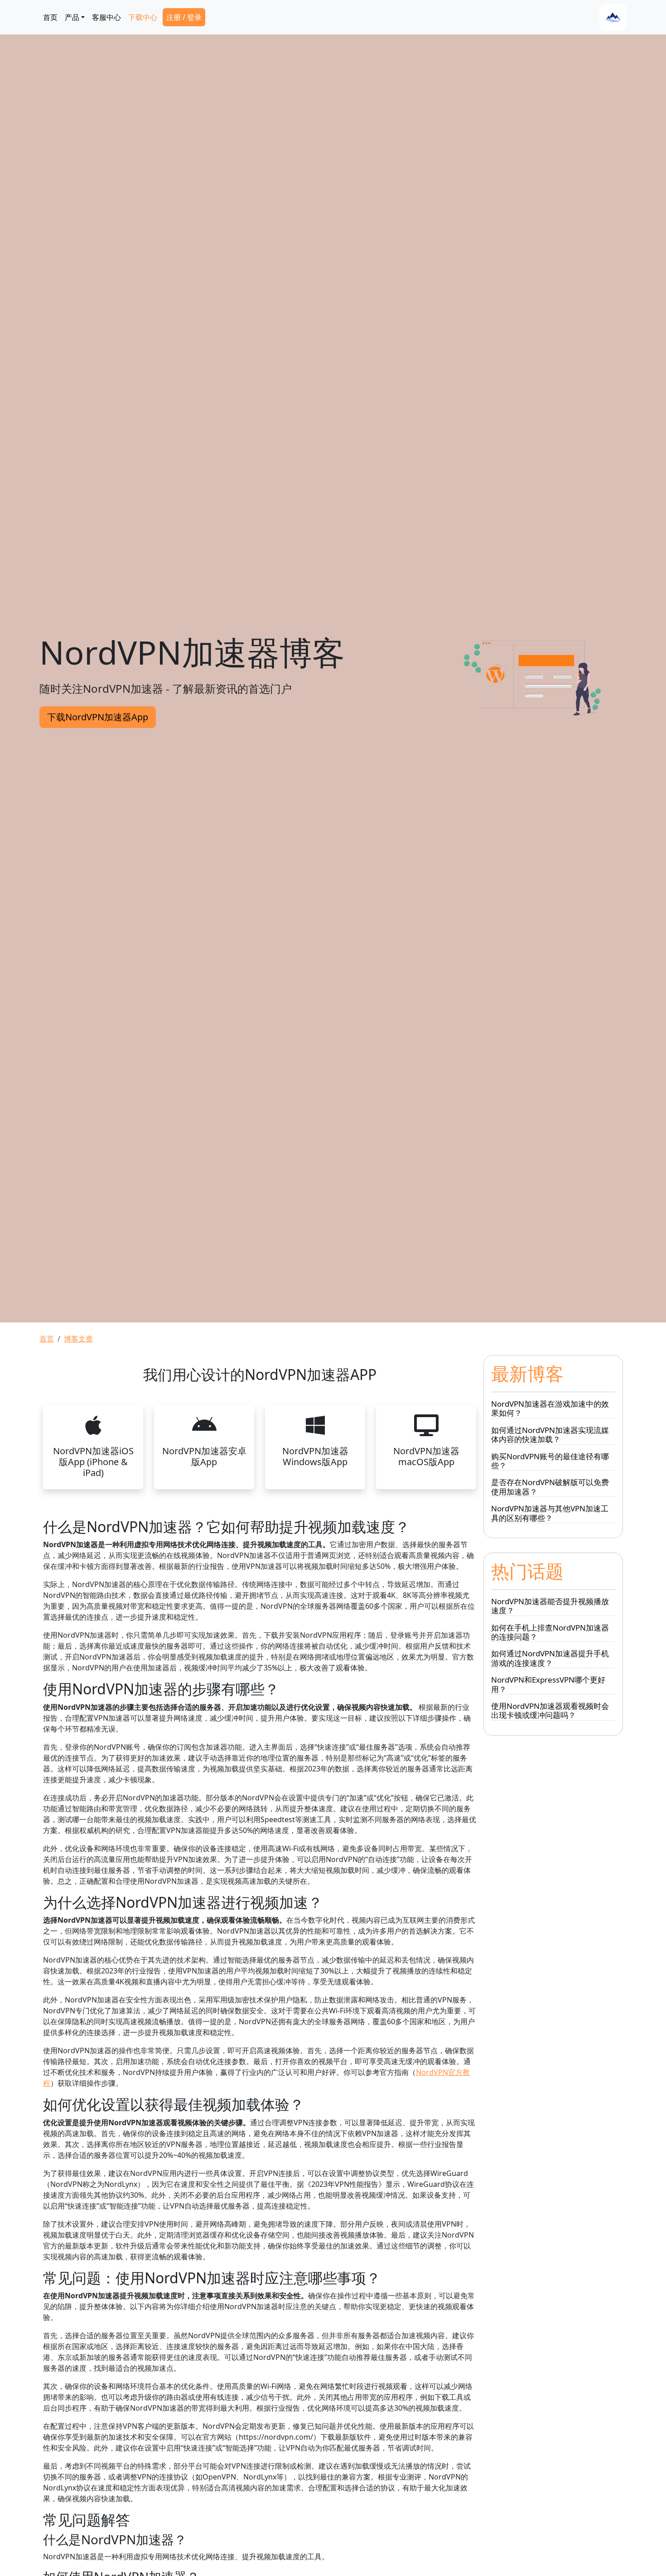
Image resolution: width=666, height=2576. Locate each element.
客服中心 (106, 17)
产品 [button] (72, 17)
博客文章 (78, 1339)
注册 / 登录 (184, 17)
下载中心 (143, 17)
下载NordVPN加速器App (98, 717)
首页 (50, 17)
